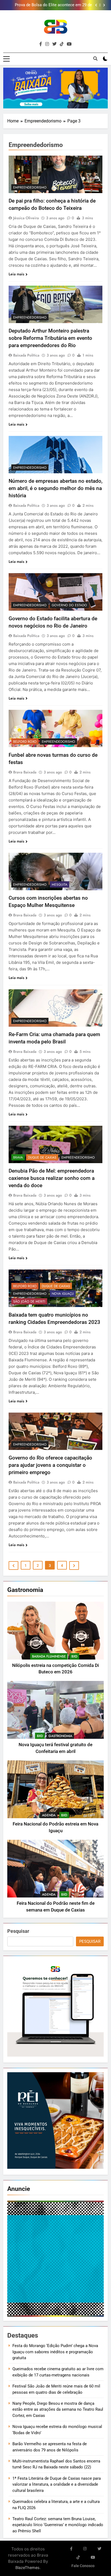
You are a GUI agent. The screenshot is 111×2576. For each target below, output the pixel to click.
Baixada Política (26, 355)
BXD (74, 1656)
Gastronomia (60, 1736)
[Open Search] (95, 59)
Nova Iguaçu (63, 1294)
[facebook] (41, 44)
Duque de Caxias (42, 1157)
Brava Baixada (25, 772)
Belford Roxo (25, 742)
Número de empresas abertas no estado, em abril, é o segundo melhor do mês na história (55, 488)
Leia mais (16, 274)
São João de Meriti (29, 1301)
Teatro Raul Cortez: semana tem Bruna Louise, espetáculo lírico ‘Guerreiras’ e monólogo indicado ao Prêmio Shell (58, 2525)
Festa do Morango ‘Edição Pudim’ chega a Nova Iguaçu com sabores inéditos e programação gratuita (55, 2352)
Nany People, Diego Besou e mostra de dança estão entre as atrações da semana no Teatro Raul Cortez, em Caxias (58, 2409)
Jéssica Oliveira (26, 218)
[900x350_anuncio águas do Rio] (55, 88)
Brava (18, 1157)
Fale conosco (83, 2566)
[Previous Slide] (96, 5)
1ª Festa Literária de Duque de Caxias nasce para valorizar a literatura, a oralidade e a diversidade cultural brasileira (57, 2484)
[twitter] (54, 44)
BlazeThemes (27, 2568)
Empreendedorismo (30, 187)
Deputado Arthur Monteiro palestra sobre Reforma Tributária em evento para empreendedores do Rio (50, 338)
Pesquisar (18, 1931)
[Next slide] (104, 5)
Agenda (49, 1815)
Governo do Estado (69, 605)
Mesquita (60, 885)
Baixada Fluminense (49, 1656)
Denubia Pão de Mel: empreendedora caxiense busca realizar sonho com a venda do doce (52, 1178)
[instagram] (47, 44)
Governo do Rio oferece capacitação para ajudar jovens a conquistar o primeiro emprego (50, 1465)
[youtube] (69, 44)
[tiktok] (62, 44)
